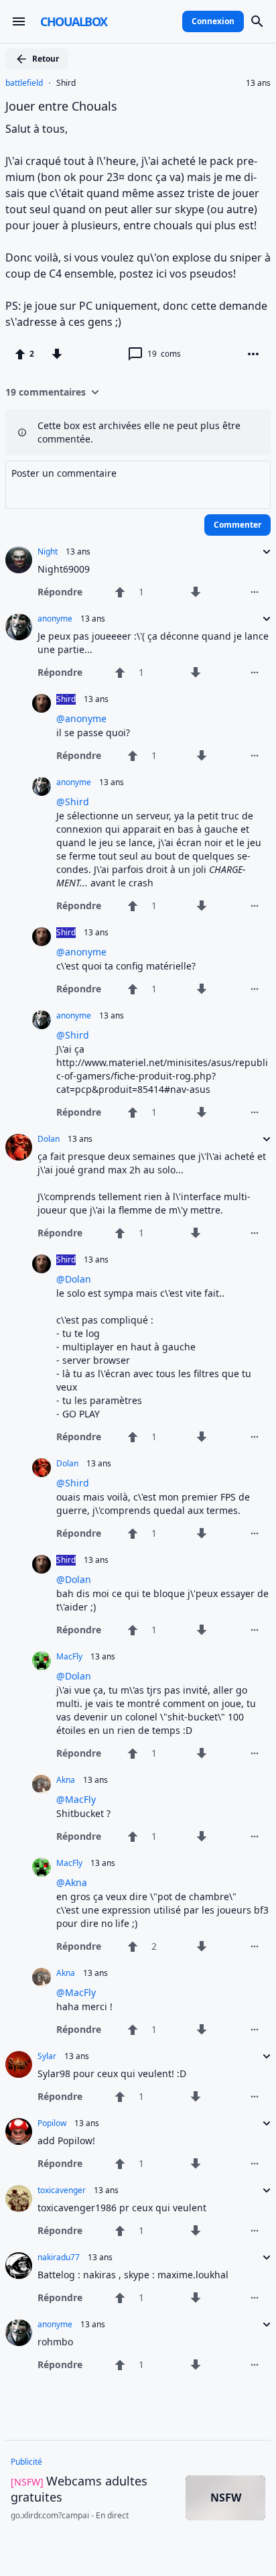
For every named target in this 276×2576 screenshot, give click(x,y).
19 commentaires (46, 392)
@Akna (72, 1882)
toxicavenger (62, 2190)
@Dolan (74, 1279)
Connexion (213, 21)
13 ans (258, 83)
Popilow (52, 2123)
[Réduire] (263, 552)
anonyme (55, 619)
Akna (66, 1780)
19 (164, 354)
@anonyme (81, 718)
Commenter (237, 525)
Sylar (47, 2056)
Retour (46, 59)
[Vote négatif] (57, 354)
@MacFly (76, 1799)
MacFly (69, 1657)
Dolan (49, 1139)
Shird (66, 83)
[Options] (253, 354)
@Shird (73, 802)
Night (48, 552)
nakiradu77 (59, 2258)
